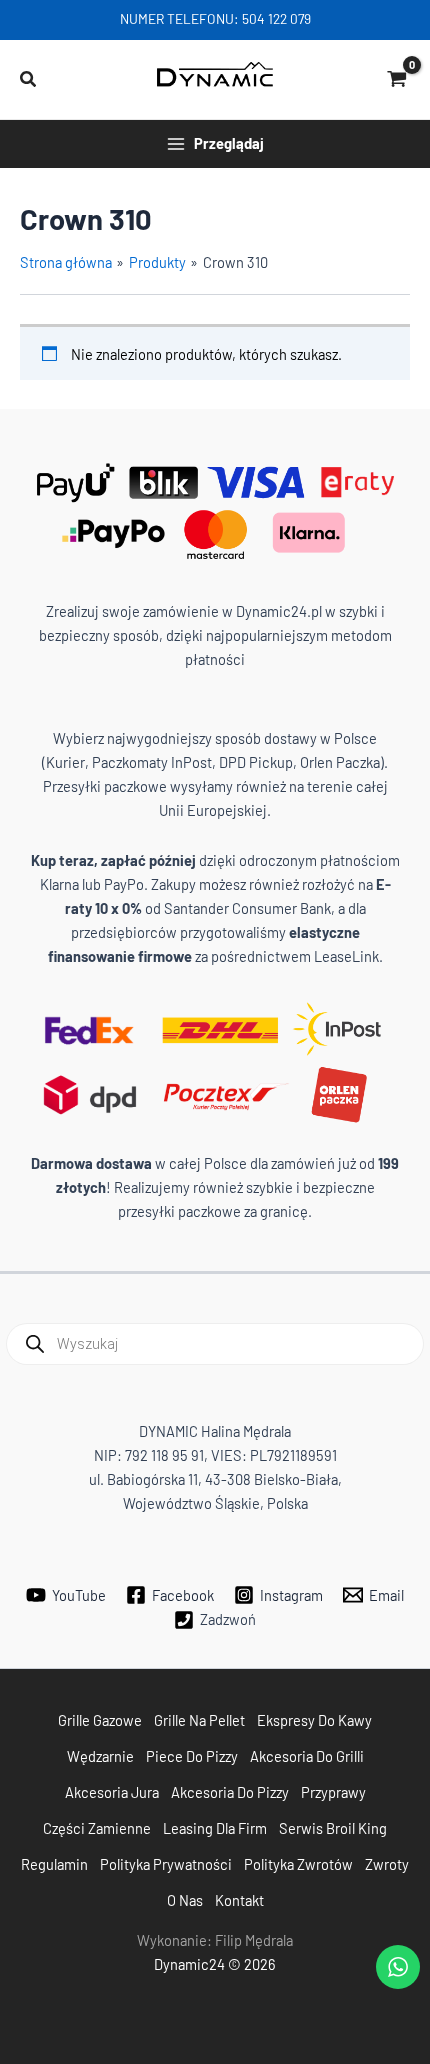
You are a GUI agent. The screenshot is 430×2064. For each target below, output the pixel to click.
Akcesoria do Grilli (307, 1756)
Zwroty (387, 1864)
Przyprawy (333, 1792)
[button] (29, 79)
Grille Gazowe (100, 1720)
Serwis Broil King (333, 1828)
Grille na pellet (199, 1720)
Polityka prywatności (166, 1864)
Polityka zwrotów (298, 1864)
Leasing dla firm (215, 1828)
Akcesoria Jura (112, 1792)
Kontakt (239, 1900)
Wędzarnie (100, 1756)
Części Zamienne (97, 1828)
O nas (185, 1900)
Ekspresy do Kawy (314, 1720)
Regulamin (54, 1864)
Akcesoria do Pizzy (230, 1792)
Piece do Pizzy (192, 1756)
